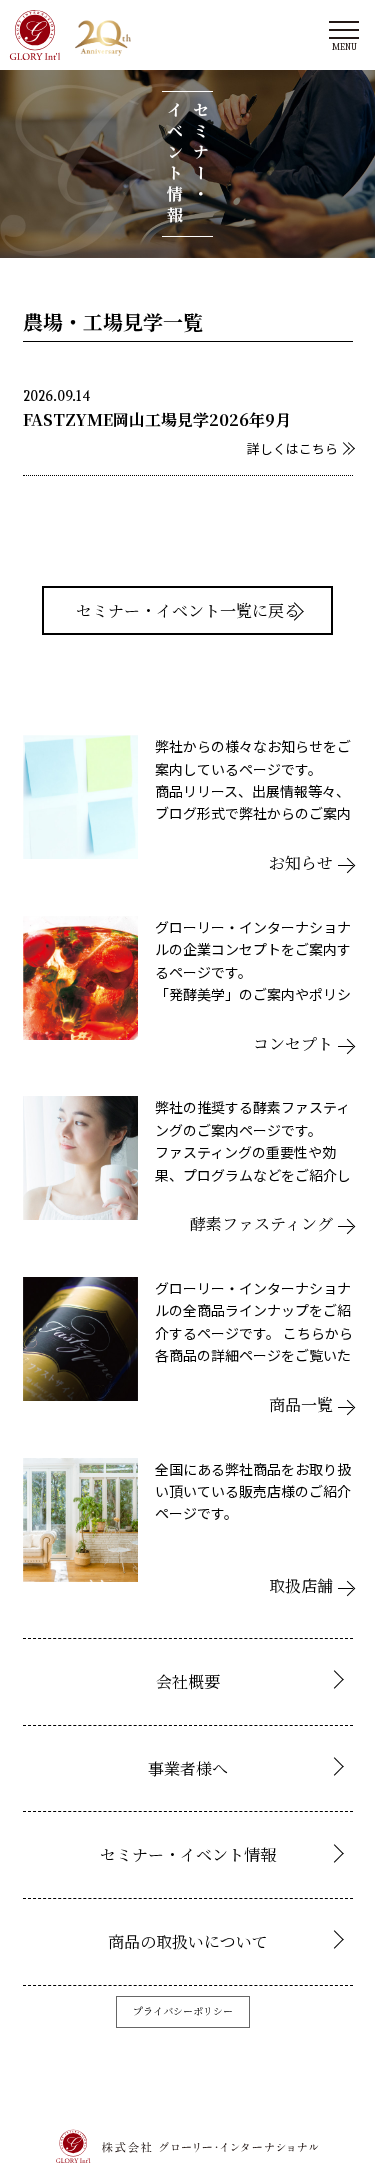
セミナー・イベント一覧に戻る (188, 610)
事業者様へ (188, 1768)
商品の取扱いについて (188, 1941)
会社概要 (188, 1681)
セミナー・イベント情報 (188, 1854)
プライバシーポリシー (183, 2010)
